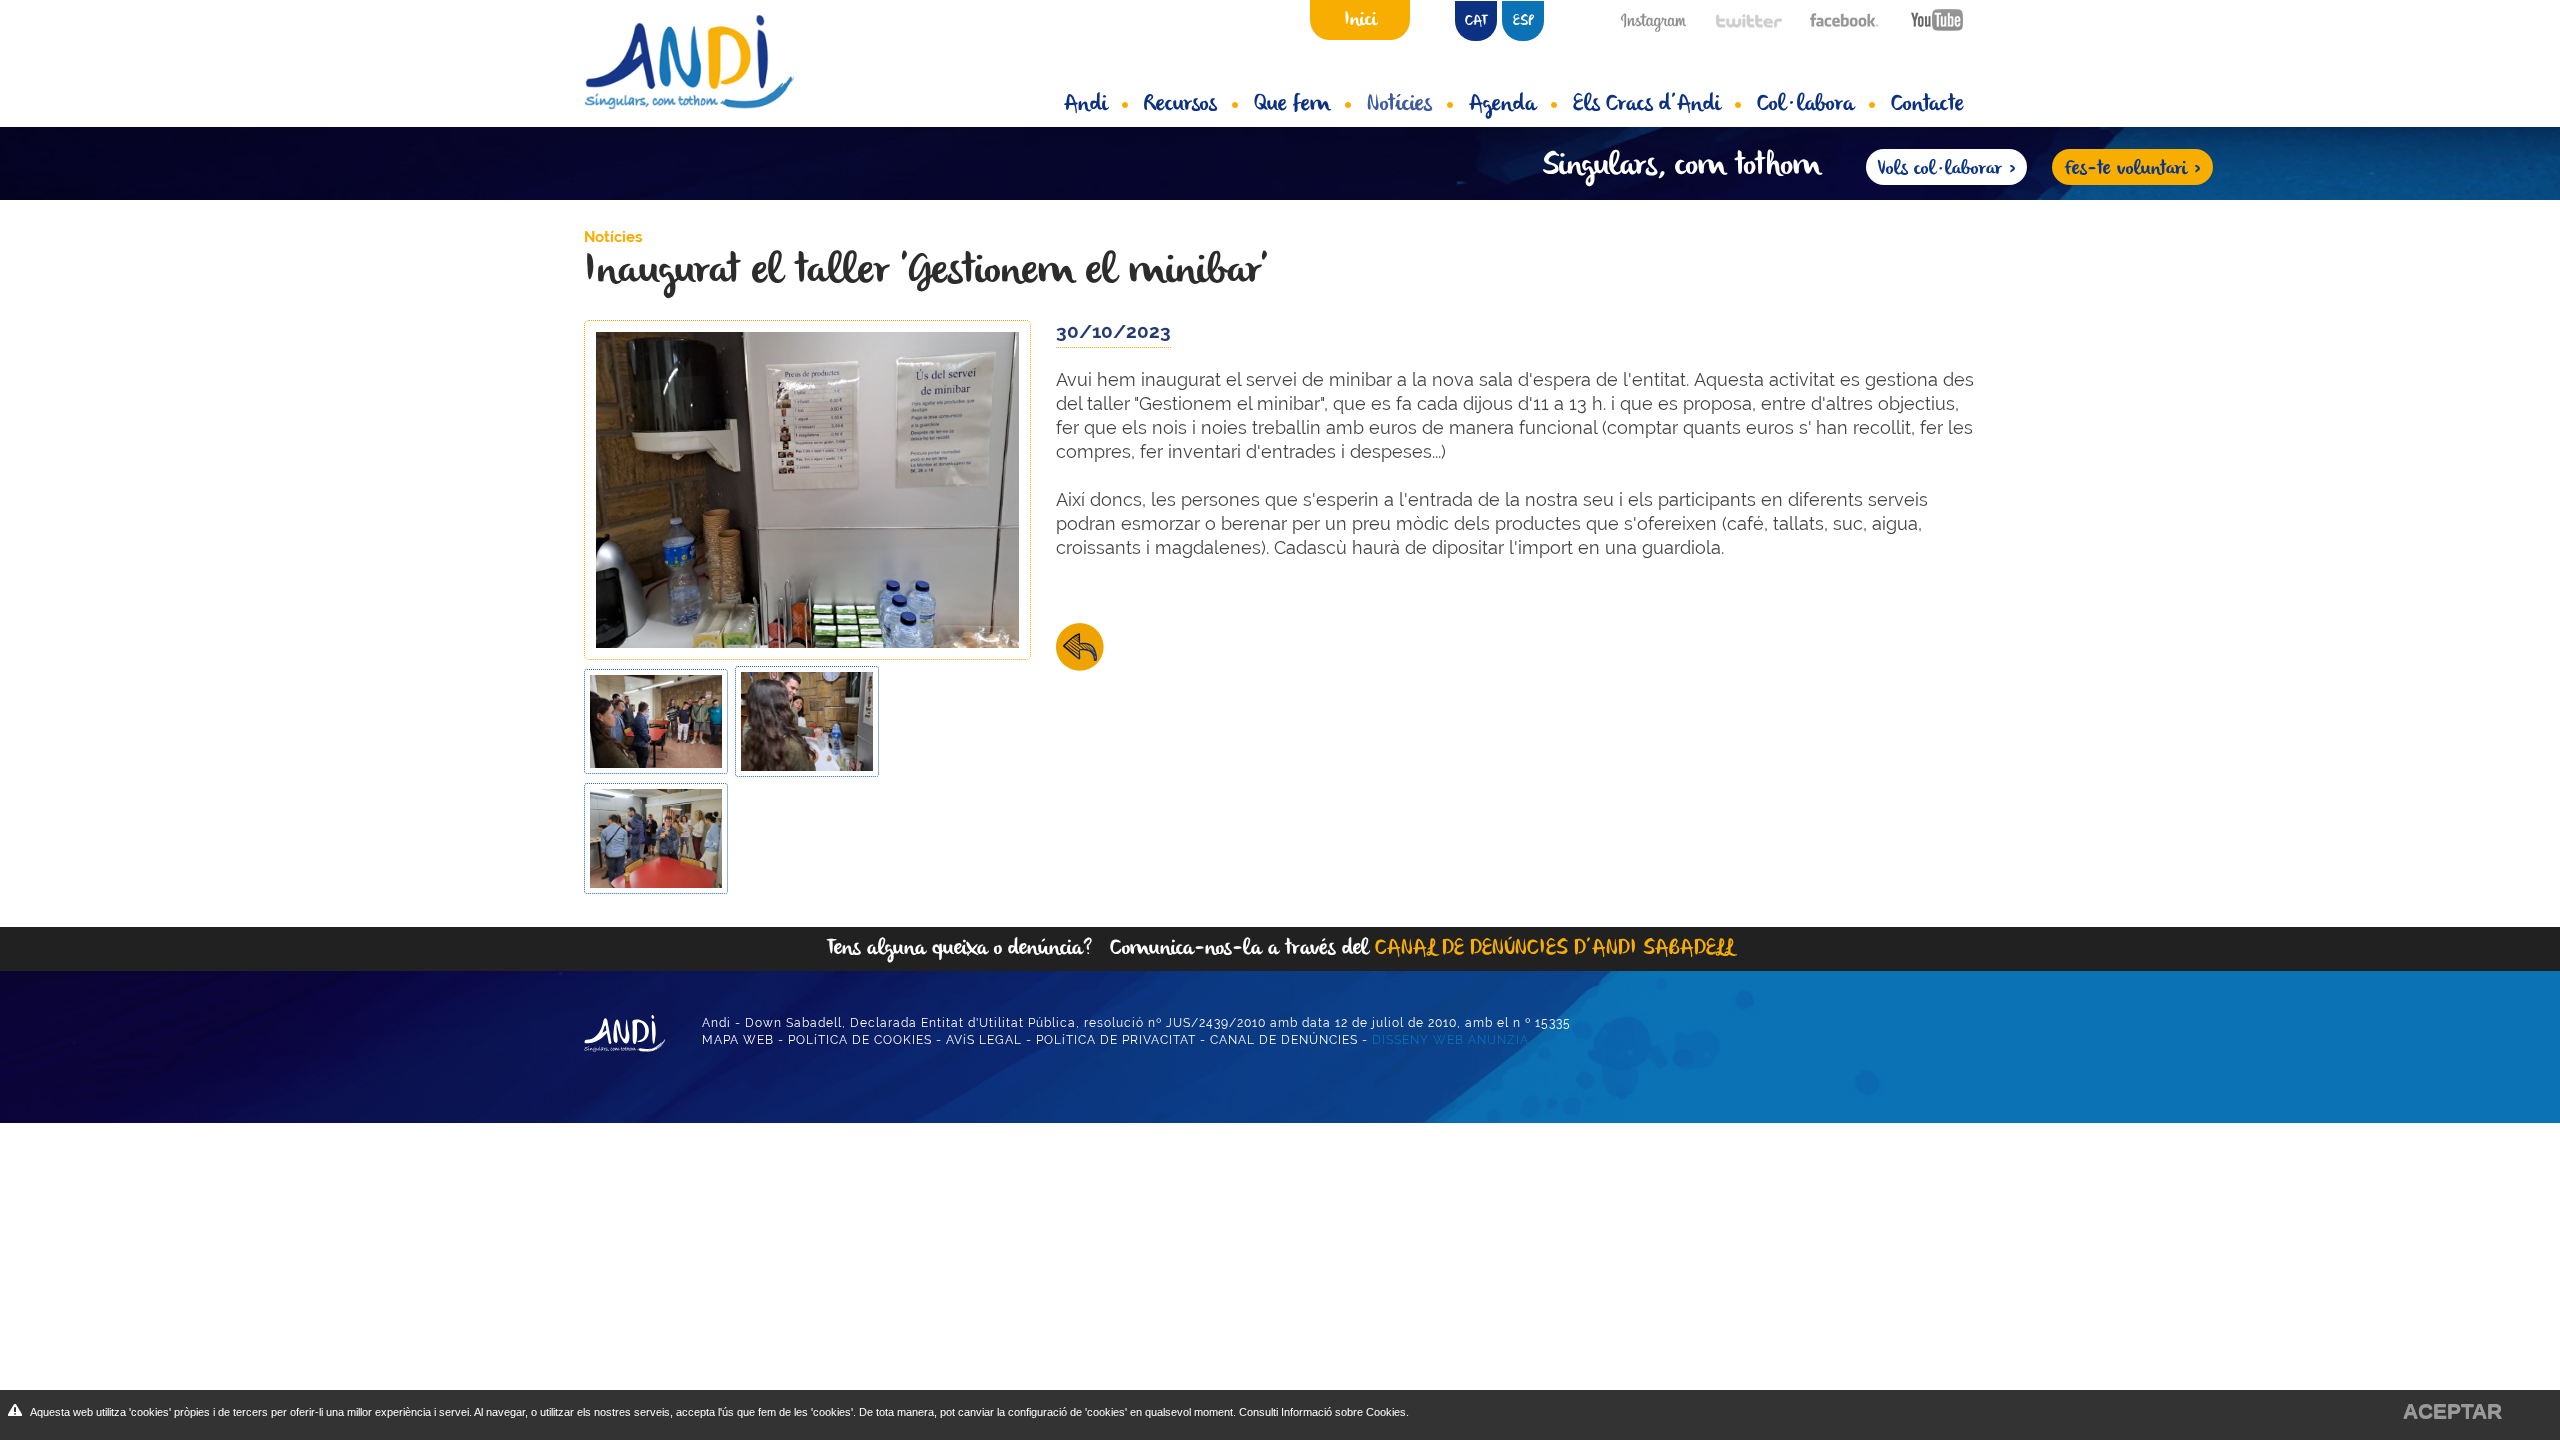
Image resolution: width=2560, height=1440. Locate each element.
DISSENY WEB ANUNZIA (1450, 1040)
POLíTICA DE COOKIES (860, 1040)
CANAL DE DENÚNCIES (1284, 1040)
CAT (1476, 21)
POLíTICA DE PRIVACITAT (1116, 1040)
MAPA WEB (738, 1040)
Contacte (1927, 105)
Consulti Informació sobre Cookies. (1324, 1412)
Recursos (1180, 105)
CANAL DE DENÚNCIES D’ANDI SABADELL (1554, 948)
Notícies (1399, 105)
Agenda (1502, 105)
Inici (1360, 20)
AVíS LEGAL (984, 1040)
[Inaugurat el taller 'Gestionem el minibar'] (807, 488)
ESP (1523, 21)
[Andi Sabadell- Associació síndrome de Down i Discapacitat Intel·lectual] (705, 61)
